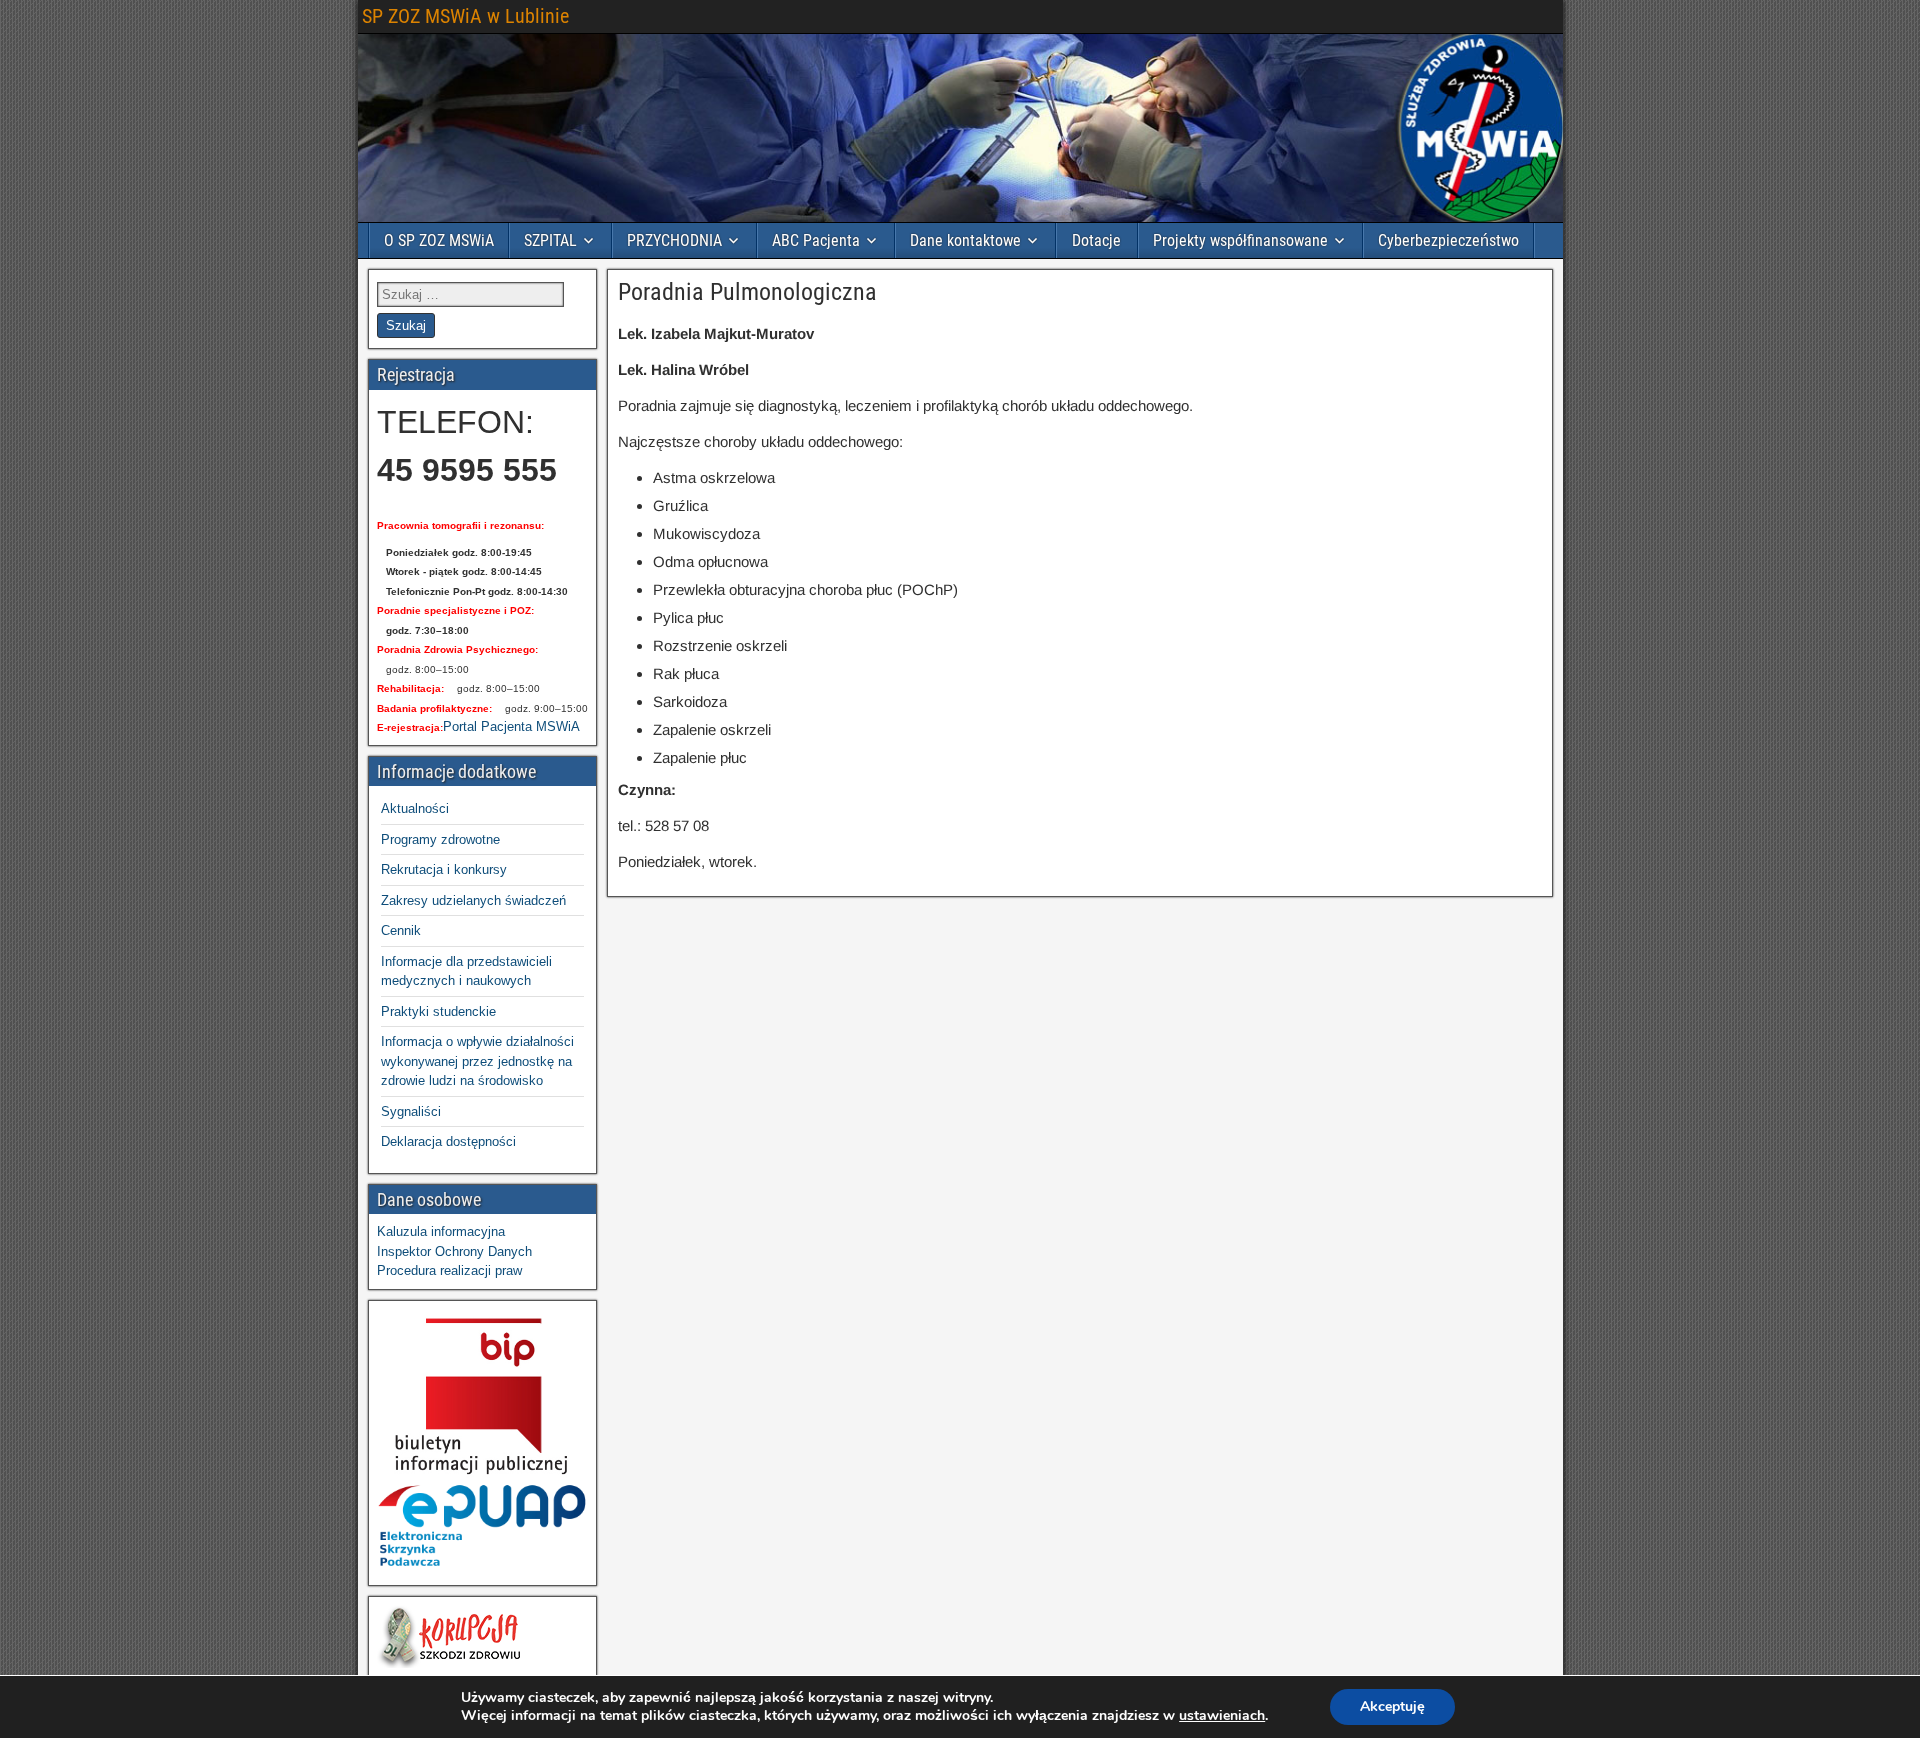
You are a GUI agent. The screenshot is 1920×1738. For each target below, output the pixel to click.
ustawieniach (1222, 1716)
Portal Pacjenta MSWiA (511, 726)
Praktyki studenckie (438, 1011)
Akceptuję (1392, 1706)
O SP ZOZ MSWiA (439, 240)
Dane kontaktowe (965, 240)
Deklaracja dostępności (448, 1141)
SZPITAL (550, 240)
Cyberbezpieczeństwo (1448, 240)
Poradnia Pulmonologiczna (747, 292)
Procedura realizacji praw (449, 1270)
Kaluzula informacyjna (441, 1231)
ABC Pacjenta (816, 240)
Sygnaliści (411, 1111)
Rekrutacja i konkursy (444, 869)
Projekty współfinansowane (1240, 240)
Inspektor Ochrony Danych (454, 1251)
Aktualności (415, 808)
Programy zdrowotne (440, 839)
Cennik (401, 930)
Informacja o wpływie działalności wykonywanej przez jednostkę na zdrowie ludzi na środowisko (477, 1061)
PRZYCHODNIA (674, 240)
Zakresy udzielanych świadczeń (473, 900)
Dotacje (1096, 240)
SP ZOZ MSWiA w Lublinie (465, 16)
